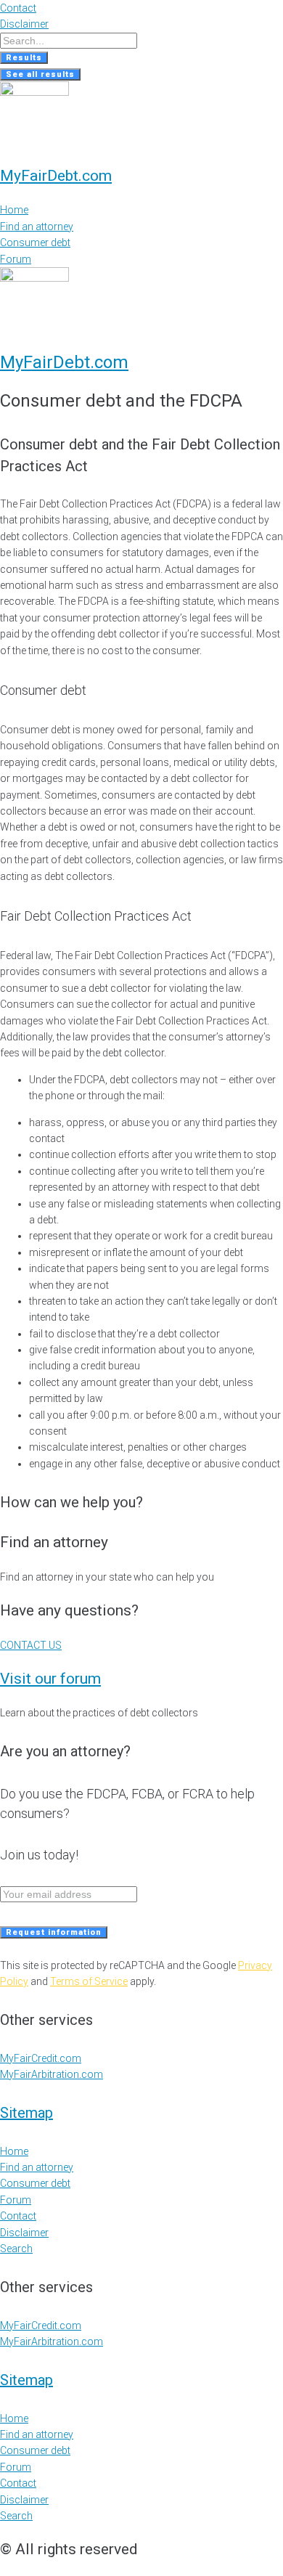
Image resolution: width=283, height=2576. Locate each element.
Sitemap (26, 2113)
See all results (40, 74)
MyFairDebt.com (56, 176)
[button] (31, 1645)
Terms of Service (89, 1981)
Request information (54, 1932)
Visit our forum (50, 1679)
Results (24, 58)
